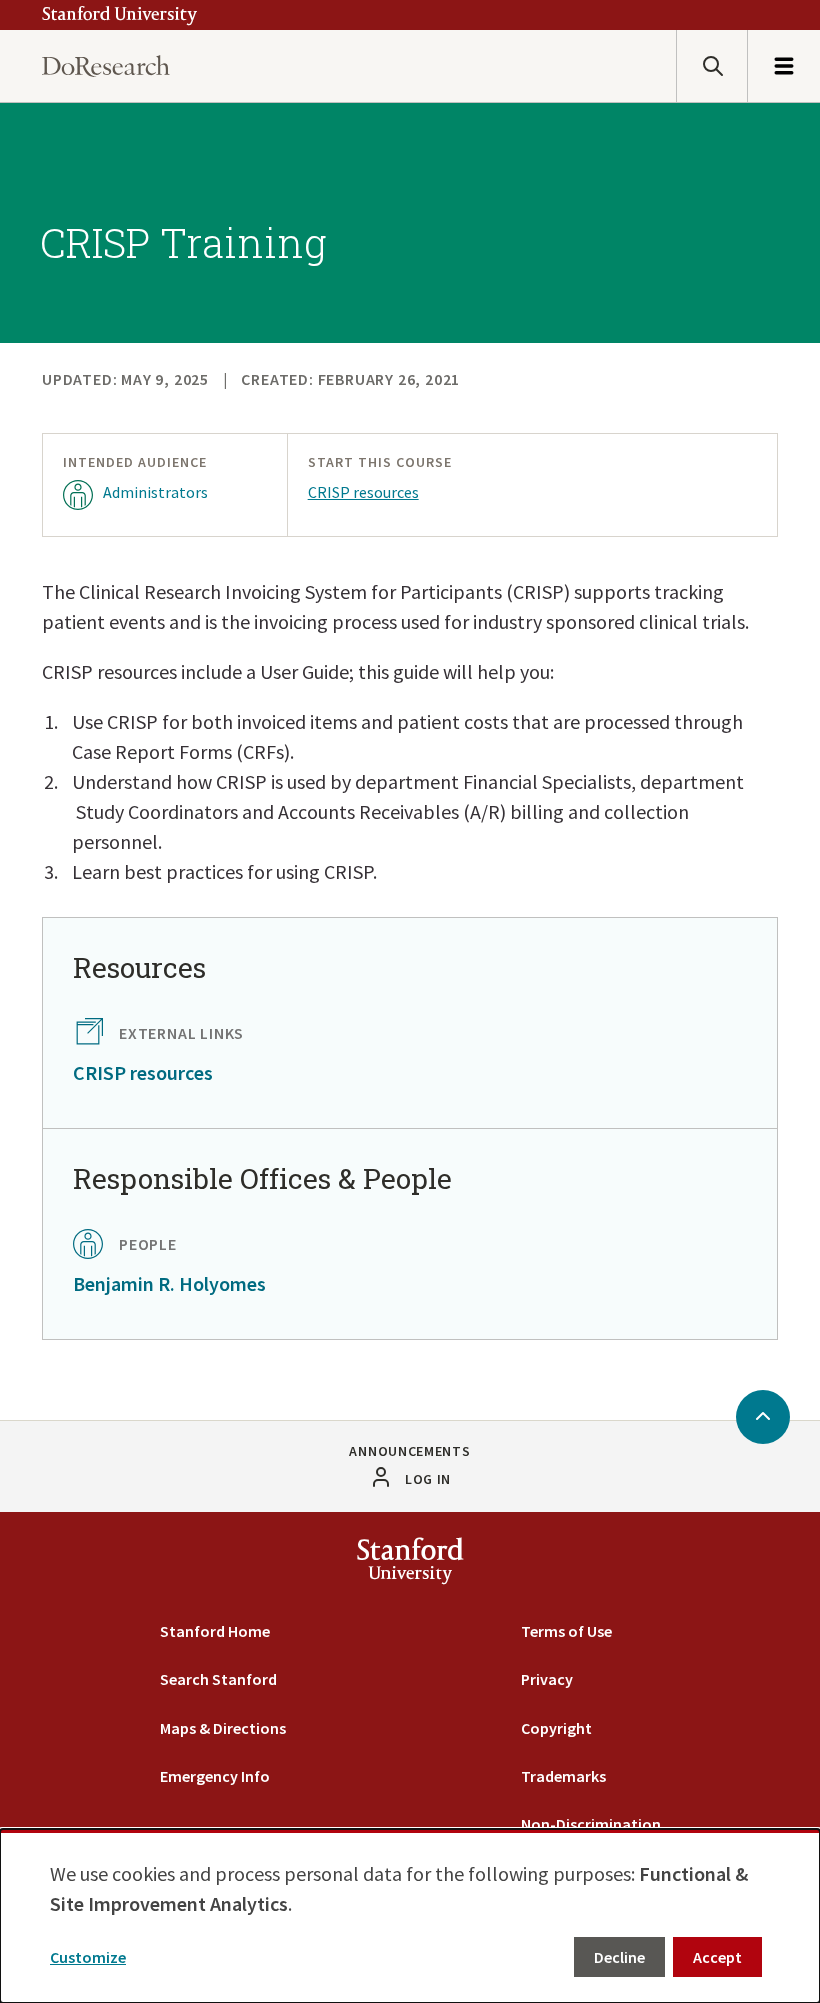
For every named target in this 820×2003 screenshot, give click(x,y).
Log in (428, 1479)
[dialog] (410, 1916)
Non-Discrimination (591, 1824)
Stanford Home (215, 1631)
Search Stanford (218, 1679)
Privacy (547, 1679)
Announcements (409, 1451)
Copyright (556, 1728)
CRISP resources (363, 492)
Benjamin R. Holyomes (169, 1283)
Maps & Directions (223, 1728)
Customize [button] (88, 1957)
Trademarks (563, 1776)
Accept (717, 1957)
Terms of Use (566, 1631)
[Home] (106, 66)
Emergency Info (215, 1776)
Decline (619, 1957)
